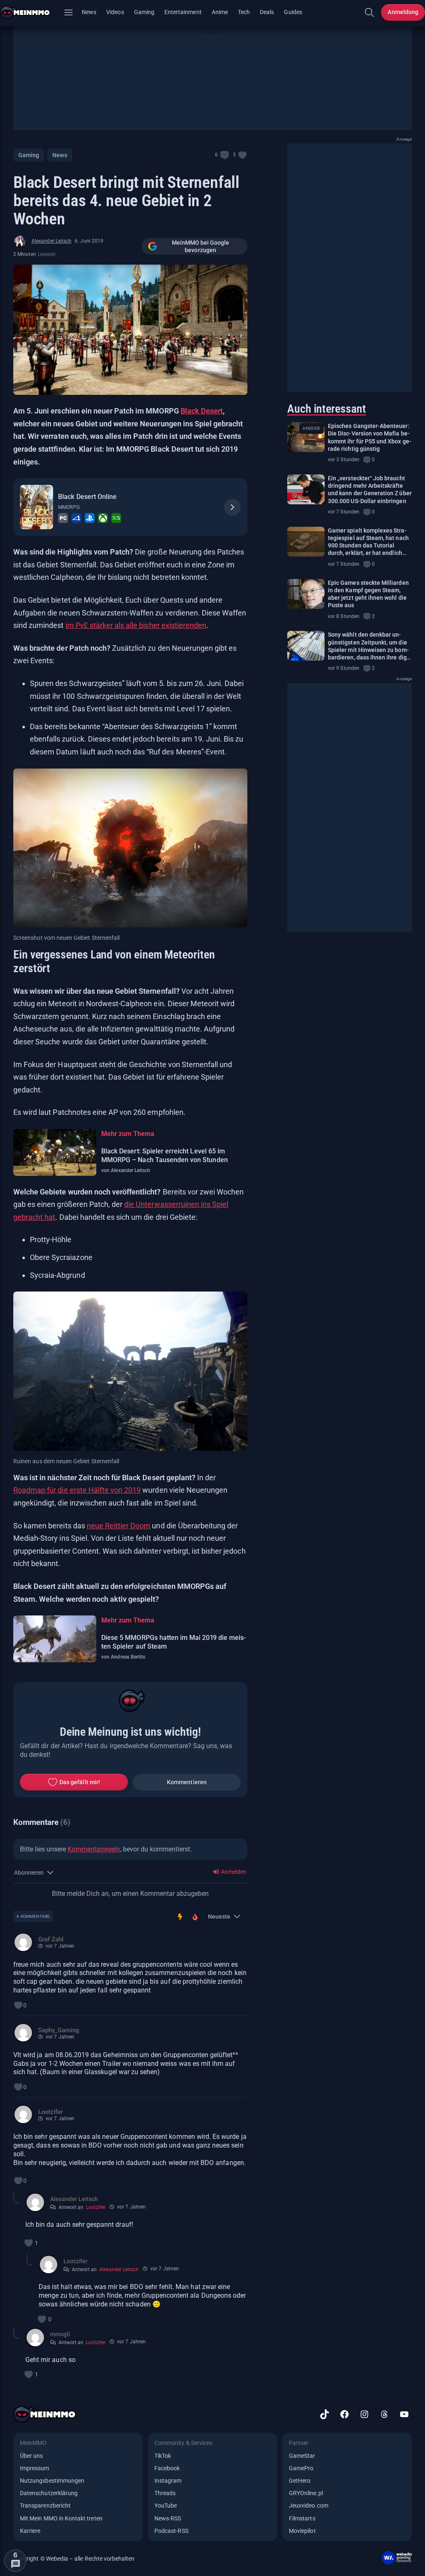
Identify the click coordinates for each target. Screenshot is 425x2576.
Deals (267, 12)
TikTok (163, 2456)
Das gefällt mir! (80, 1782)
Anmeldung (403, 12)
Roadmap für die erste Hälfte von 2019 (77, 1490)
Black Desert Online (87, 497)
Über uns (31, 2456)
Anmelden (233, 1872)
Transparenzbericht (45, 2505)
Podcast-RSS (171, 2531)
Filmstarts (302, 2518)
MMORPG (69, 507)
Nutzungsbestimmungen (52, 2481)
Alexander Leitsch (51, 241)
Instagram (168, 2481)
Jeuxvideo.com (309, 2505)
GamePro (301, 2468)
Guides (293, 12)
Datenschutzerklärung (49, 2493)
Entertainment (183, 12)
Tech (244, 12)
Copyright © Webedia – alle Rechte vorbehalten (74, 2559)
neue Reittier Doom (119, 1526)
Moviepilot (302, 2531)
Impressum (35, 2468)
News (89, 12)
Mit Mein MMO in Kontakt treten (61, 2518)
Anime (220, 12)
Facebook (167, 2468)
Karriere (30, 2531)
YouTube (166, 2505)
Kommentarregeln (94, 1849)
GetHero (300, 2481)
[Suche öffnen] (369, 12)
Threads (165, 2493)
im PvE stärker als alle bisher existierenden (136, 625)
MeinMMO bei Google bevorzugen (201, 246)
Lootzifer (96, 2207)
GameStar (302, 2456)
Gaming (144, 12)
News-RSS (168, 2518)
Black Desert (202, 411)
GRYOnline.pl (306, 2493)
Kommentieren (187, 1782)
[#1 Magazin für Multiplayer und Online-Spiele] (30, 12)
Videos (115, 12)
